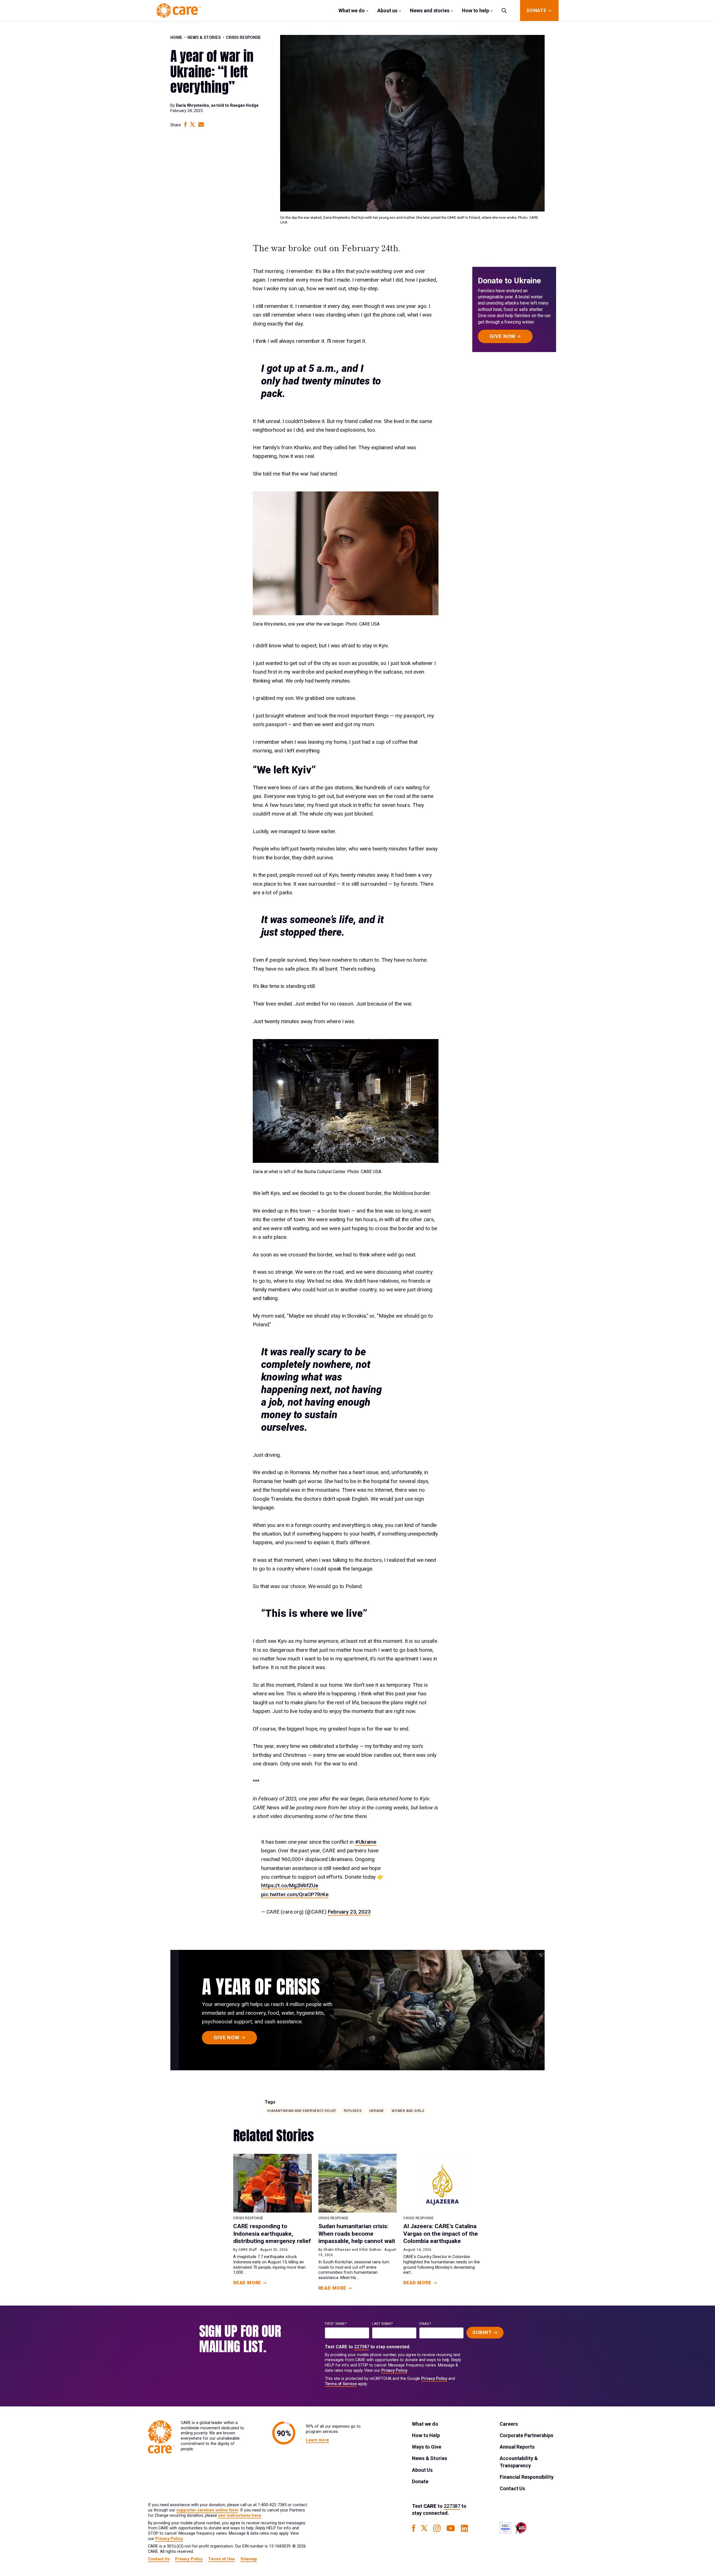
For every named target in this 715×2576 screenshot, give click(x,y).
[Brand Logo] (179, 10)
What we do (352, 10)
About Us (422, 2470)
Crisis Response (243, 38)
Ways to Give (427, 2447)
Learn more (317, 2440)
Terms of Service (341, 2384)
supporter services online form (207, 2510)
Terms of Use (221, 2559)
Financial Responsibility (527, 2477)
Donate (420, 2481)
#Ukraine (366, 1842)
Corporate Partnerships (526, 2435)
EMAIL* (425, 2324)
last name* (382, 2324)
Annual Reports (517, 2447)
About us (387, 10)
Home (176, 38)
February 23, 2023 (349, 1912)
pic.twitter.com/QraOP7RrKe (295, 1894)
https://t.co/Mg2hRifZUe (290, 1885)
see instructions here (240, 2516)
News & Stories (204, 38)
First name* (336, 2324)
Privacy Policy (394, 2371)
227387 (362, 2347)
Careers (509, 2424)
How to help (476, 10)
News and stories (430, 10)
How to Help (426, 2435)
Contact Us (512, 2488)
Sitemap (249, 2559)
